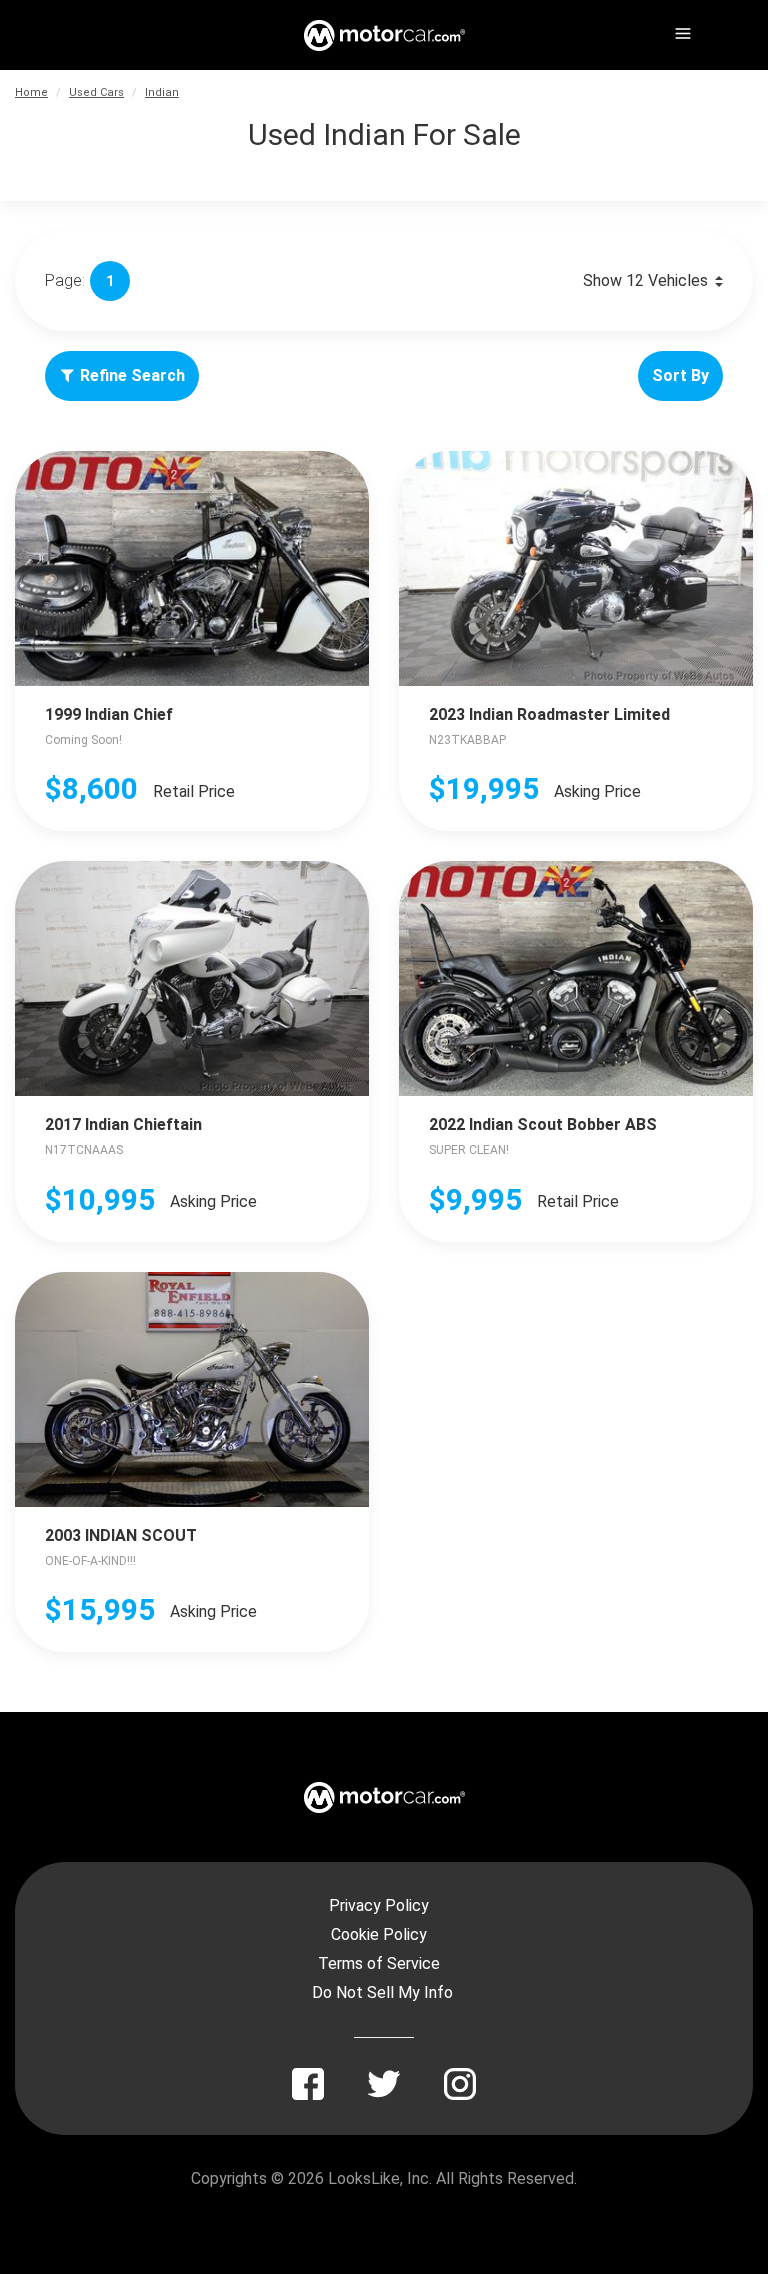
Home (31, 92)
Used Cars (96, 92)
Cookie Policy (379, 1934)
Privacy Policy (379, 1905)
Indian (162, 92)
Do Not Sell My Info (382, 1992)
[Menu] (681, 30)
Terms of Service (379, 1963)
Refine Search (132, 375)
